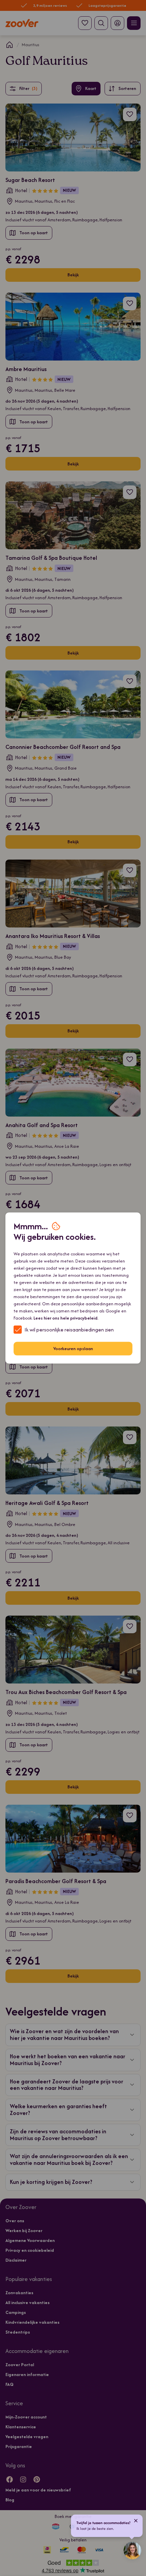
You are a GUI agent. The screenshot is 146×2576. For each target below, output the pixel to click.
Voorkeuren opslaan (73, 1349)
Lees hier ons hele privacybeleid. (66, 1318)
